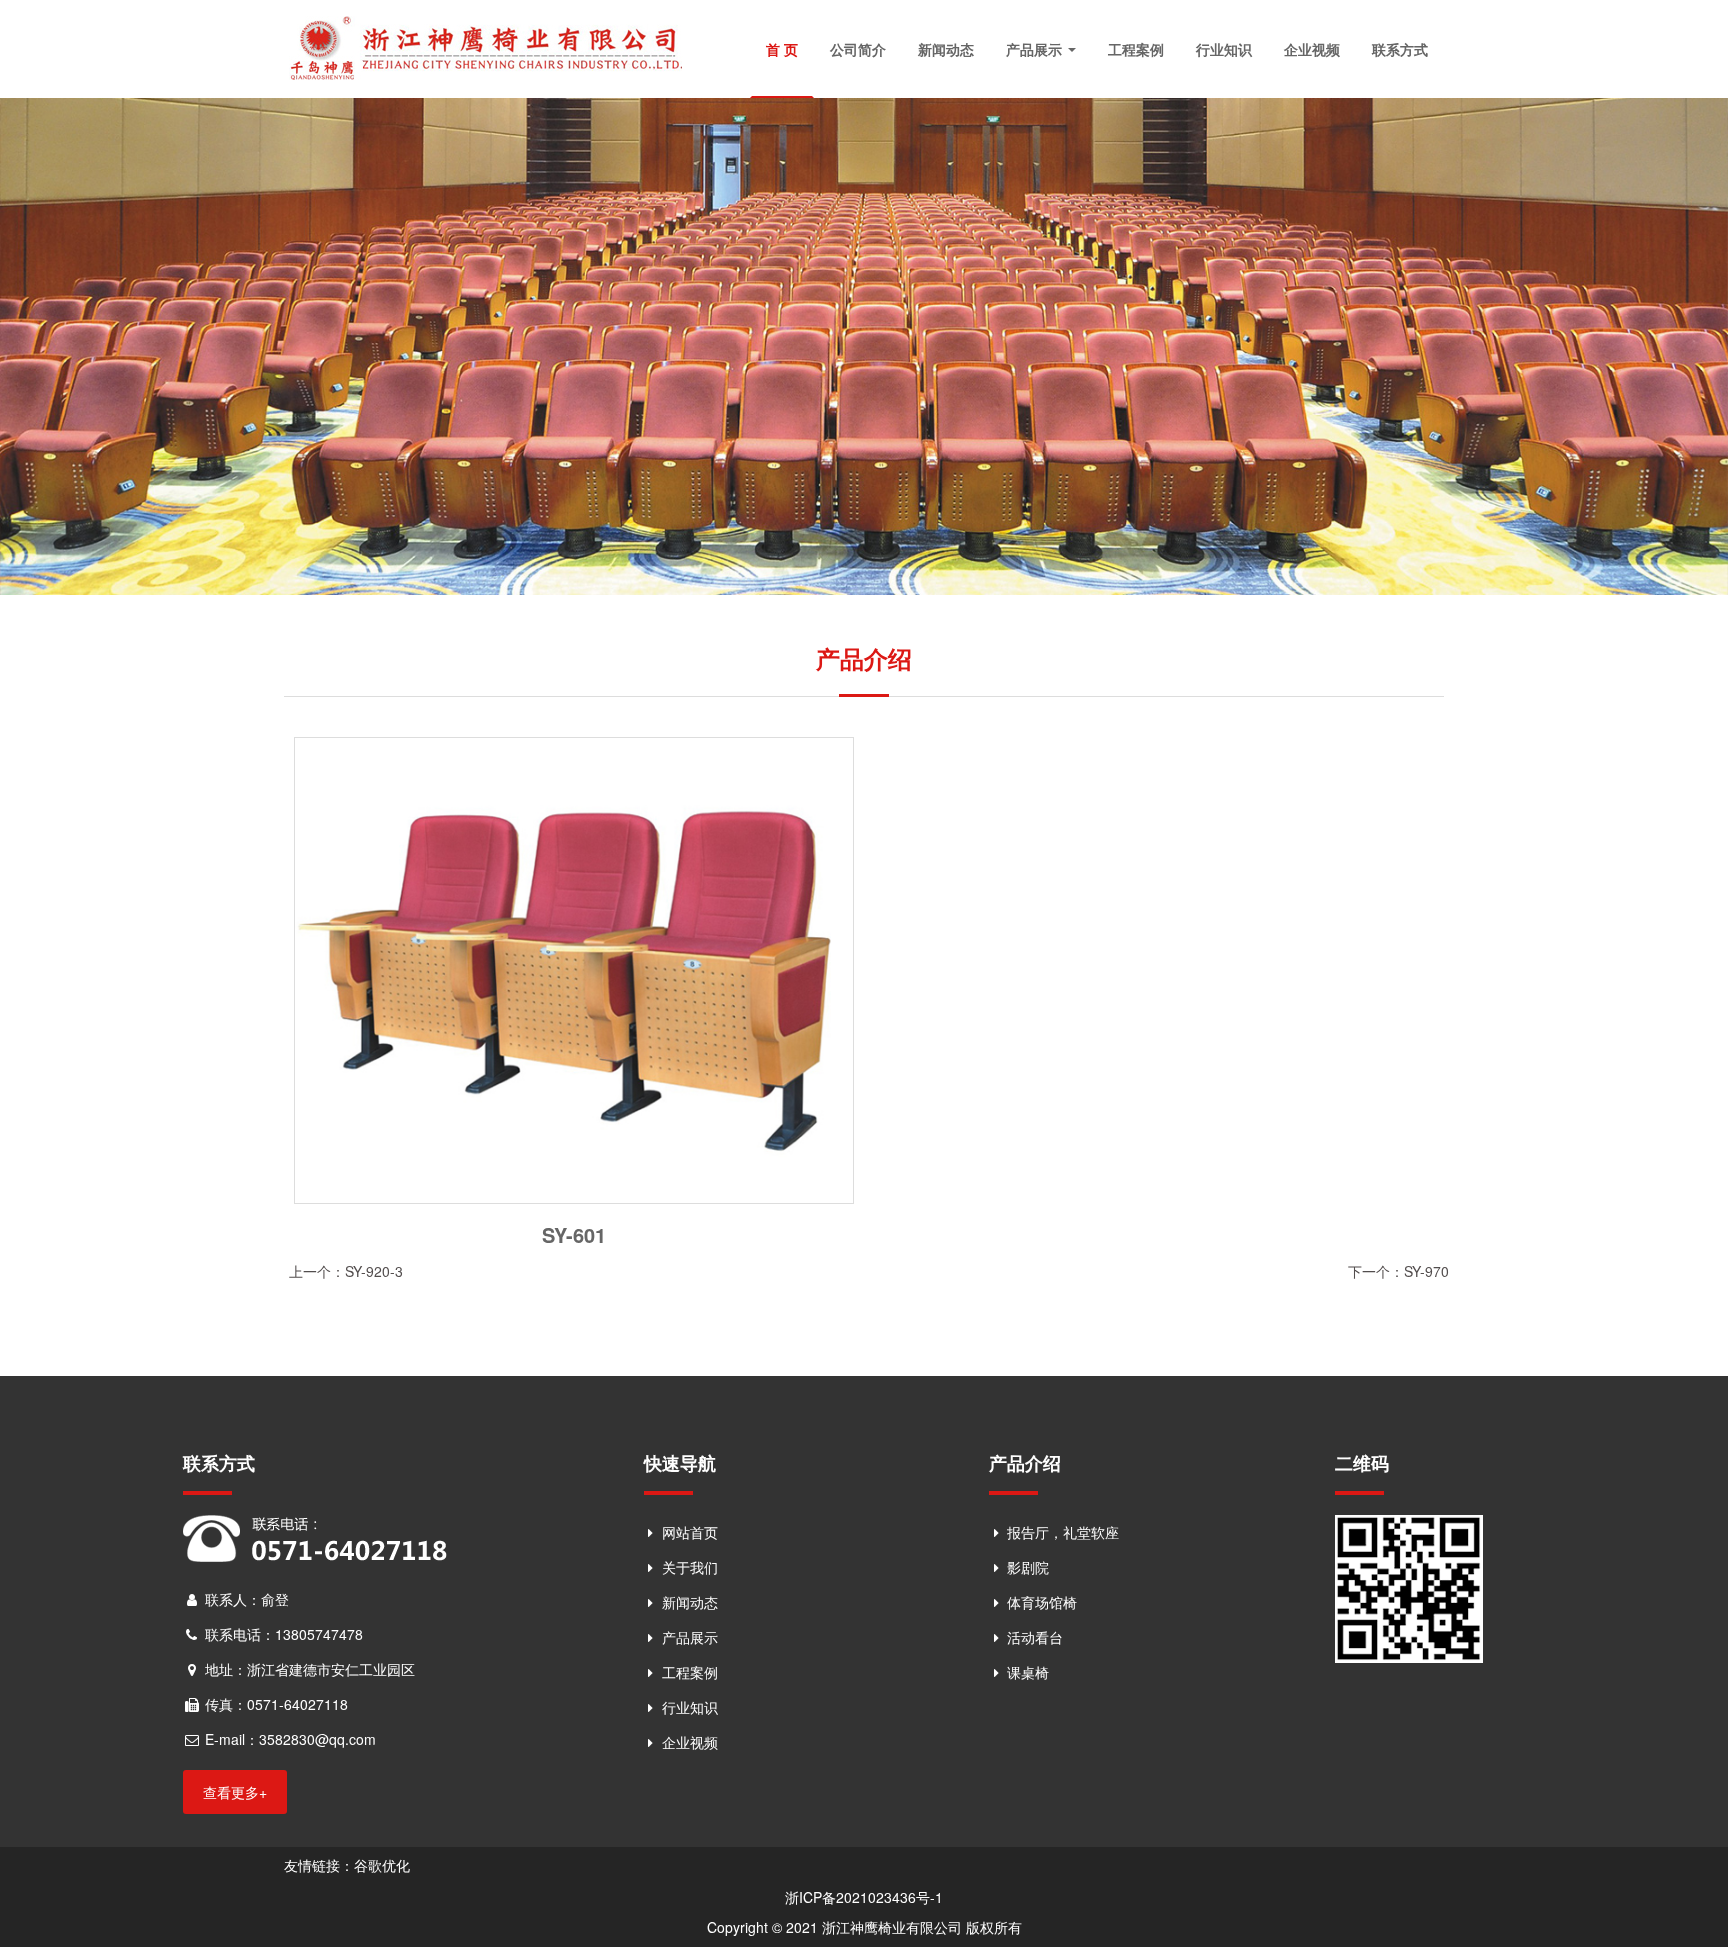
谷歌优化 (382, 1865)
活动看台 (1035, 1637)
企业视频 (1312, 49)
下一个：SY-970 (1398, 1271)
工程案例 (1136, 49)
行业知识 (1224, 49)
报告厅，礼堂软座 (1063, 1532)
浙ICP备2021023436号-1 (864, 1897)
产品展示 (1036, 49)
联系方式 (1400, 49)
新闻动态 (946, 49)
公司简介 (858, 49)
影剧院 (1028, 1567)
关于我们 (690, 1567)
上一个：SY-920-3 (346, 1271)
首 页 (782, 49)
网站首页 (690, 1532)
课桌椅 (1028, 1672)
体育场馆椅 (1042, 1602)
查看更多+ (235, 1792)
